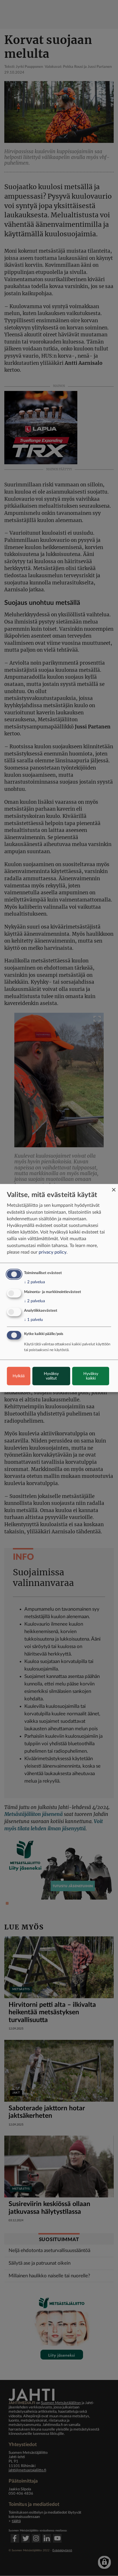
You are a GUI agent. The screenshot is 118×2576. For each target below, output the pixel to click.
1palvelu (34, 1320)
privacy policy (53, 1252)
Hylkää (19, 1376)
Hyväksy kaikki (91, 1376)
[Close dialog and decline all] (114, 1187)
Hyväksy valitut (51, 1376)
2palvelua (35, 1282)
